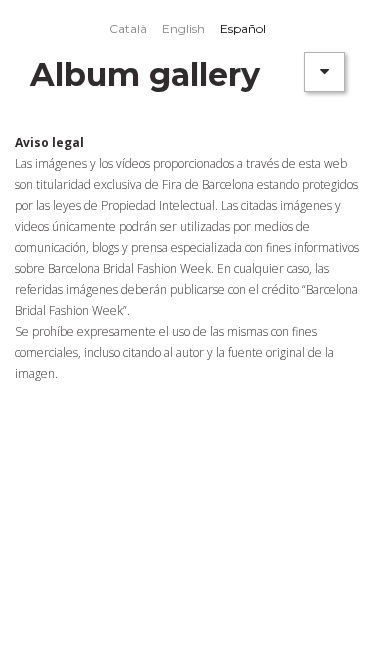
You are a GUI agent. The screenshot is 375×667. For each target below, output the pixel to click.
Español (243, 28)
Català (128, 28)
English (183, 28)
